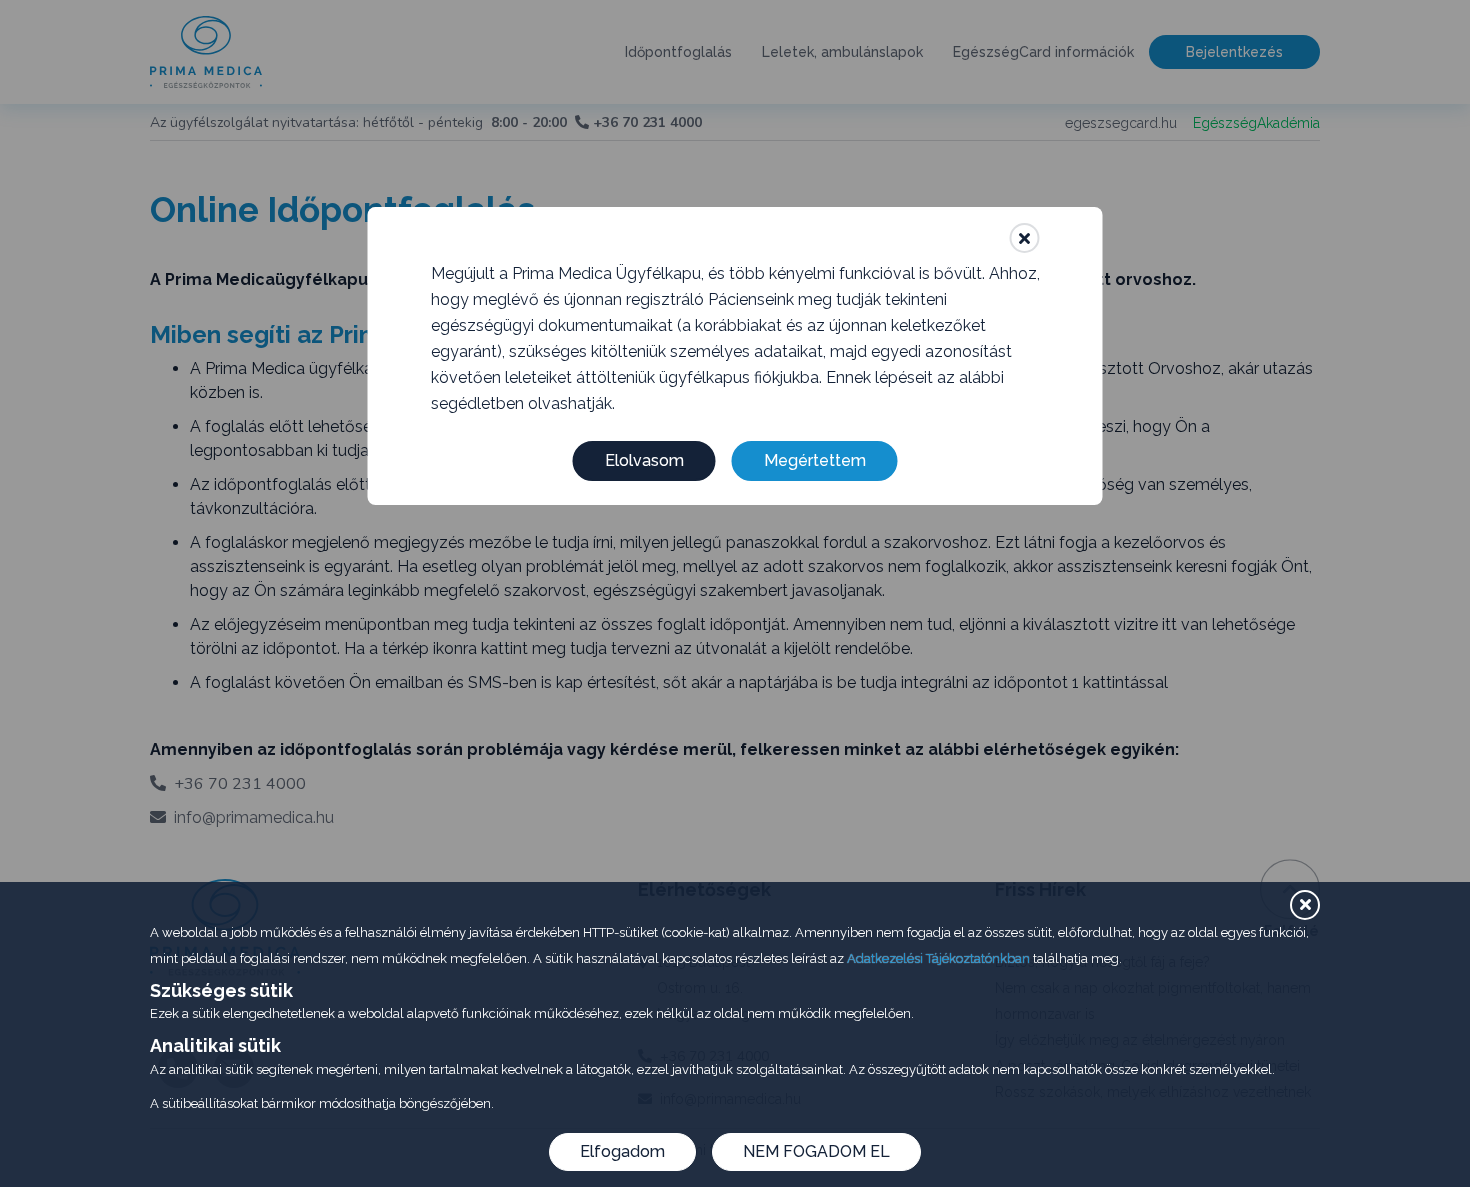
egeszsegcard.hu (1121, 123)
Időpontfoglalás (678, 52)
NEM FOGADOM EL (816, 1151)
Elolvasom (644, 460)
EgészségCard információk (1043, 52)
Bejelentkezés (1234, 52)
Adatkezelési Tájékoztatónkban (938, 958)
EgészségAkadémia (1256, 123)
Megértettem (815, 460)
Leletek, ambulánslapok (842, 52)
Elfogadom (622, 1151)
